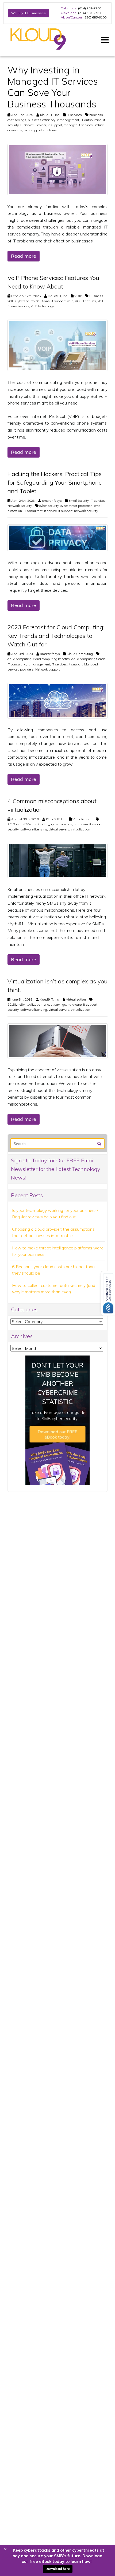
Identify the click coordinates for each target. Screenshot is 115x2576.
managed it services (78, 125)
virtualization (80, 829)
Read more (24, 256)
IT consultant (33, 511)
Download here (58, 2569)
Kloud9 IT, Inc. (50, 115)
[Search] (99, 1143)
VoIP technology (42, 306)
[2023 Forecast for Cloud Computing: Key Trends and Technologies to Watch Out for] (57, 700)
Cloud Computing (80, 654)
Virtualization (82, 819)
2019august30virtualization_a (30, 824)
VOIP (78, 296)
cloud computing (20, 659)
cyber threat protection (76, 506)
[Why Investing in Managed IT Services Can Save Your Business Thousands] (57, 169)
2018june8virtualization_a (27, 1004)
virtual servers (59, 829)
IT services (74, 115)
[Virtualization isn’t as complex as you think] (57, 1040)
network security (86, 511)
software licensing (34, 829)
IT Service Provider (33, 125)
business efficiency (42, 120)
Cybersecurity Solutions (32, 301)
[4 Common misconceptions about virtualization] (57, 860)
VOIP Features (85, 301)
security (13, 829)
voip (70, 301)
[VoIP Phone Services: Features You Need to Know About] (57, 345)
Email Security (79, 501)
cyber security (49, 506)
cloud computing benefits (51, 659)
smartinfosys (52, 501)
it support (55, 125)
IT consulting (17, 664)
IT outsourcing (91, 120)
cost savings (63, 824)
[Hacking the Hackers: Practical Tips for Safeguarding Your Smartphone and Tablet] (57, 537)
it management (68, 120)
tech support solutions (40, 130)
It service (50, 511)
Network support (48, 669)
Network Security (20, 506)
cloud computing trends (89, 659)
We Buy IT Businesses (28, 13)
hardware (81, 824)
